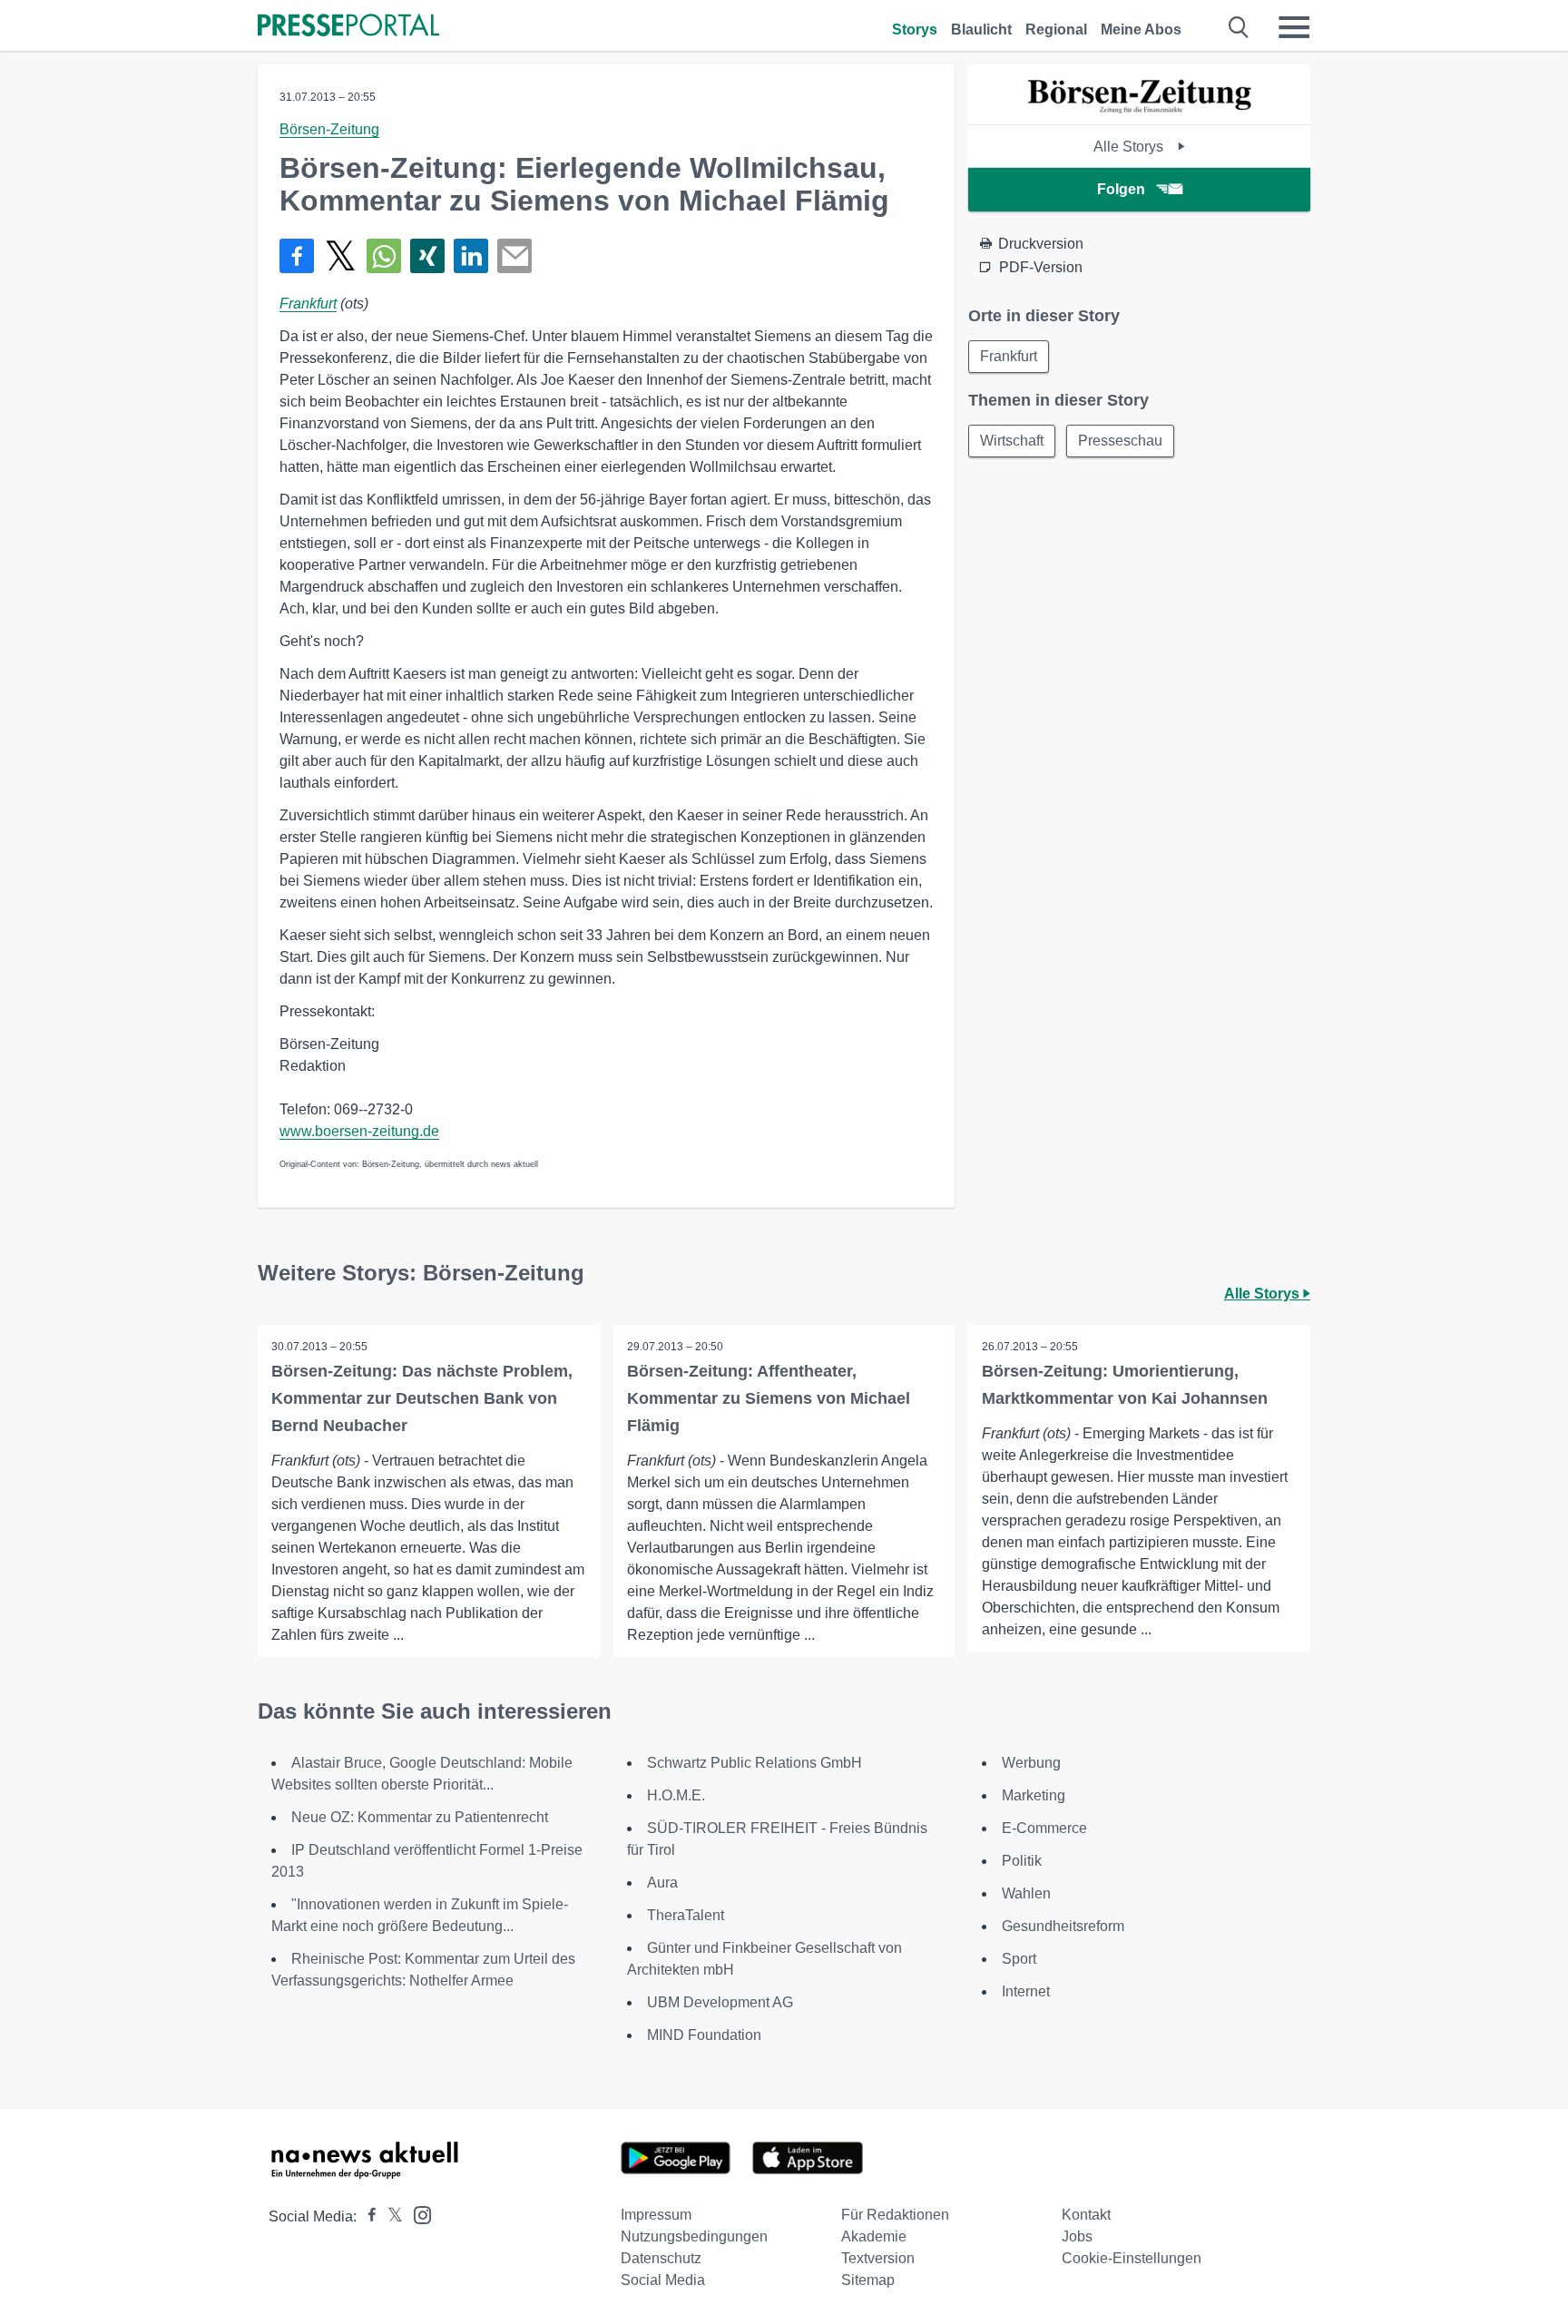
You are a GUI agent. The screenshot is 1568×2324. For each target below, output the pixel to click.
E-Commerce (1044, 1828)
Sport (1019, 1959)
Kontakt (1086, 2215)
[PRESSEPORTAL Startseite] (348, 27)
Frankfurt (308, 304)
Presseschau (1120, 441)
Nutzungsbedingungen (694, 2236)
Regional (1056, 29)
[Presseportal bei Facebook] (367, 2216)
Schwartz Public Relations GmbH (755, 1763)
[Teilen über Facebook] (297, 256)
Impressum (656, 2215)
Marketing (1034, 1795)
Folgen (1121, 189)
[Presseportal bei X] (390, 2216)
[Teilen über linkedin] (471, 256)
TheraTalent (686, 1915)
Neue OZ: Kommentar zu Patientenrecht (420, 1817)
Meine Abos (1141, 29)
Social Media (663, 2280)
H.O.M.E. (676, 1795)
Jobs (1077, 2236)
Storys (915, 29)
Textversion (878, 2258)
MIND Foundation (704, 2035)
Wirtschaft (1012, 441)
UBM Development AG (720, 2002)
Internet (1026, 1991)
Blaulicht (981, 29)
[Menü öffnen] (1294, 27)
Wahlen (1026, 1893)
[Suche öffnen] (1239, 27)
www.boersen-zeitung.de (359, 1131)
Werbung (1031, 1763)
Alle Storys (1130, 147)
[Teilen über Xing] (427, 256)
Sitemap (868, 2280)
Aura (662, 1883)
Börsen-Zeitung (329, 129)
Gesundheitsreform (1063, 1926)
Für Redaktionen (895, 2215)
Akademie (874, 2236)
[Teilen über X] (340, 256)
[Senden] (514, 256)
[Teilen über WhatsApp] (384, 256)
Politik (1022, 1861)
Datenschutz (661, 2258)
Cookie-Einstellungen (1132, 2258)
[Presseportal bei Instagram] (417, 2214)
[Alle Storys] (1140, 108)
